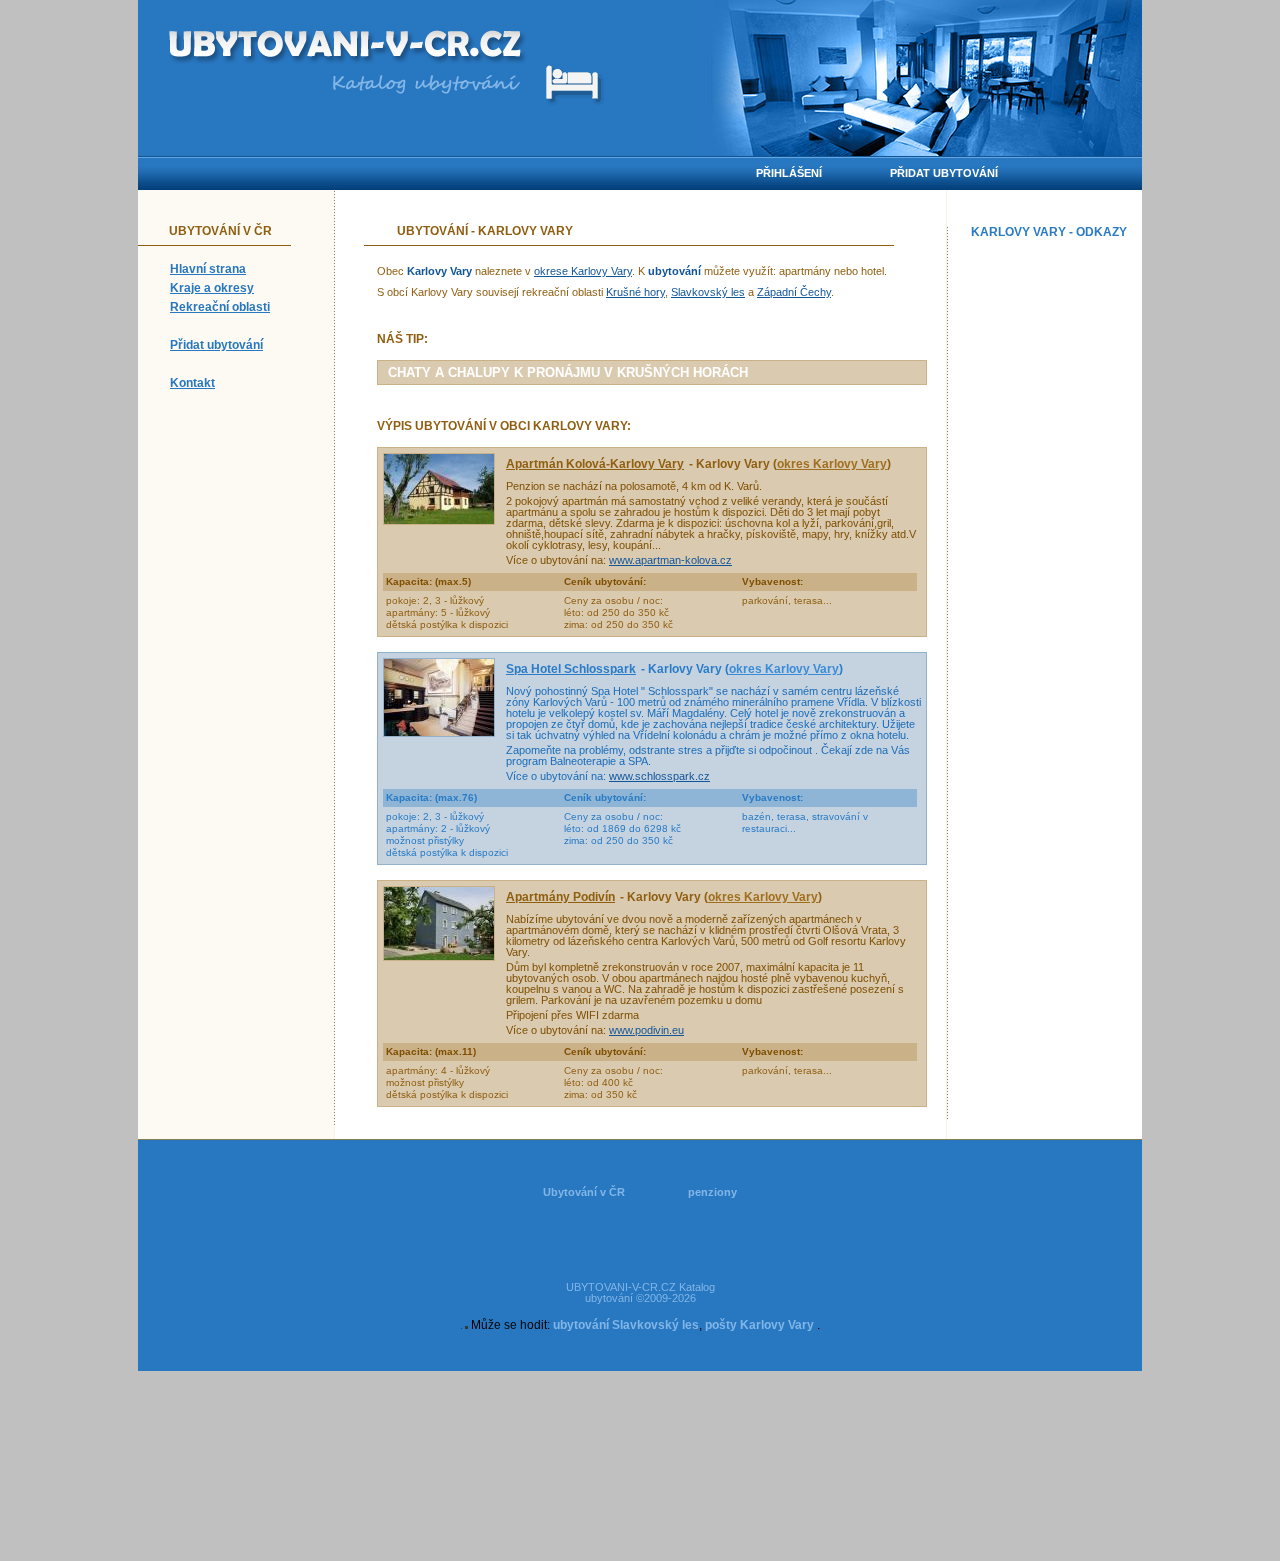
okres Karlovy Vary (832, 464)
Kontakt (192, 383)
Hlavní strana (208, 269)
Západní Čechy (794, 292)
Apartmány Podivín (560, 897)
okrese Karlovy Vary (583, 271)
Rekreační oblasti (220, 307)
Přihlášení (789, 173)
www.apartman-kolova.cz (670, 560)
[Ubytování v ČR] (347, 47)
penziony (712, 1192)
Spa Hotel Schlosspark (571, 669)
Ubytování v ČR (584, 1192)
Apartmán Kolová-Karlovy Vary (595, 464)
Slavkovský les (708, 292)
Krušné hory (635, 292)
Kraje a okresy (212, 288)
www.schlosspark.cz (659, 776)
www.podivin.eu (646, 1030)
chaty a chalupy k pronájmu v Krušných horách (568, 372)
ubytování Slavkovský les (626, 1325)
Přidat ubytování (216, 345)
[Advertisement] (1052, 546)
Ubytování (432, 231)
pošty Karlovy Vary (759, 1325)
